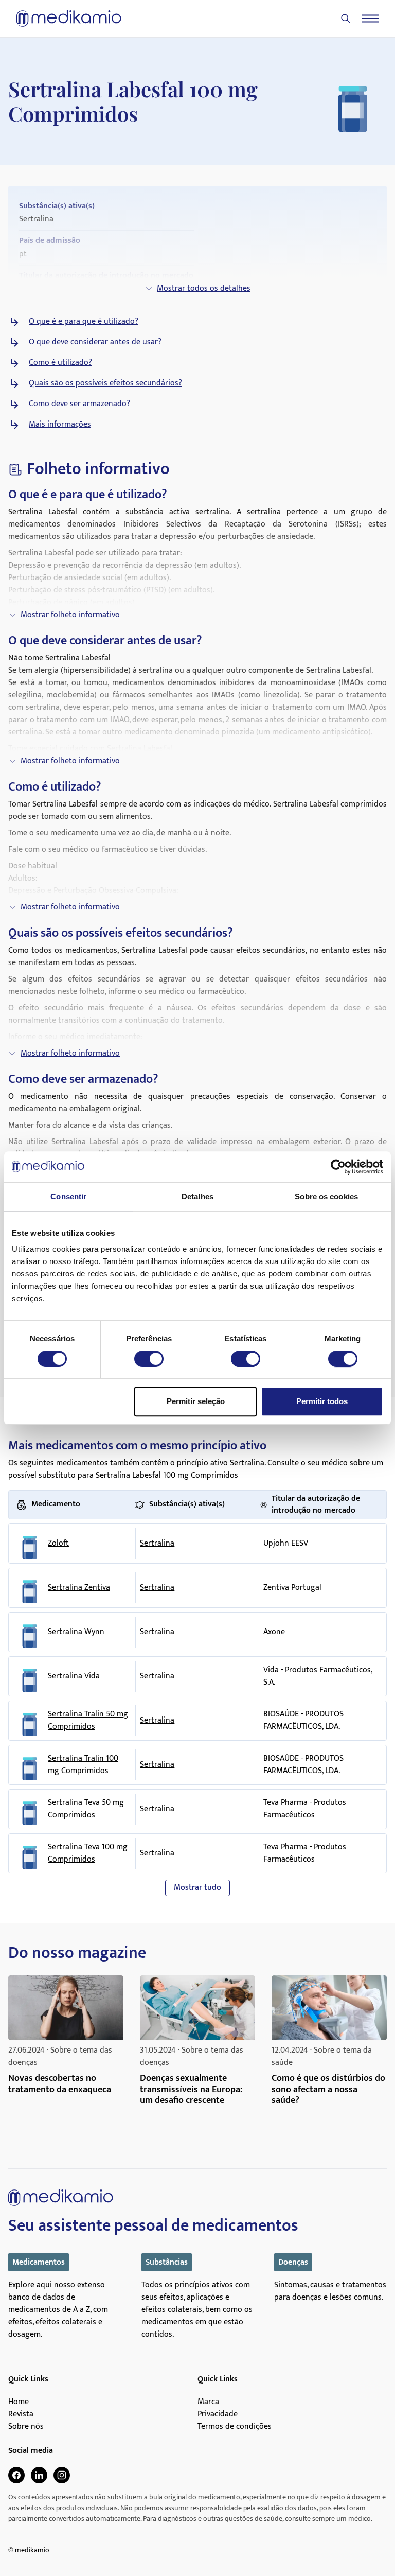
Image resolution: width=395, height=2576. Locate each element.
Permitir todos (322, 1401)
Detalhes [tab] (197, 1196)
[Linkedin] (39, 2475)
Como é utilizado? (60, 363)
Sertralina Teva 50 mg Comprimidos (86, 1809)
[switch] (149, 1359)
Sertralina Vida (74, 1676)
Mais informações (60, 425)
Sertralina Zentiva (79, 1588)
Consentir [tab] (68, 1196)
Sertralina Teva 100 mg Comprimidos (88, 1853)
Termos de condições (235, 2427)
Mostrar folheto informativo (70, 615)
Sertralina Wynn (76, 1632)
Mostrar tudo (197, 1888)
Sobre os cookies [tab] (326, 1196)
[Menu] (370, 19)
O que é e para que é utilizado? (84, 322)
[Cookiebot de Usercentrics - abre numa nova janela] (338, 1167)
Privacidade (218, 2414)
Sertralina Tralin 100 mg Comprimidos (83, 1765)
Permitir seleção (196, 1401)
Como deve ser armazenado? (79, 404)
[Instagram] (62, 2475)
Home (19, 2402)
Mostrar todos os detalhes (204, 288)
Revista (21, 2414)
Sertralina (157, 1543)
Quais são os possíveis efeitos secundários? (105, 383)
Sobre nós (26, 2427)
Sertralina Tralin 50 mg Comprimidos (88, 1721)
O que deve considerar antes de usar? (95, 342)
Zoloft (58, 1544)
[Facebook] (16, 2475)
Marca (208, 2402)
